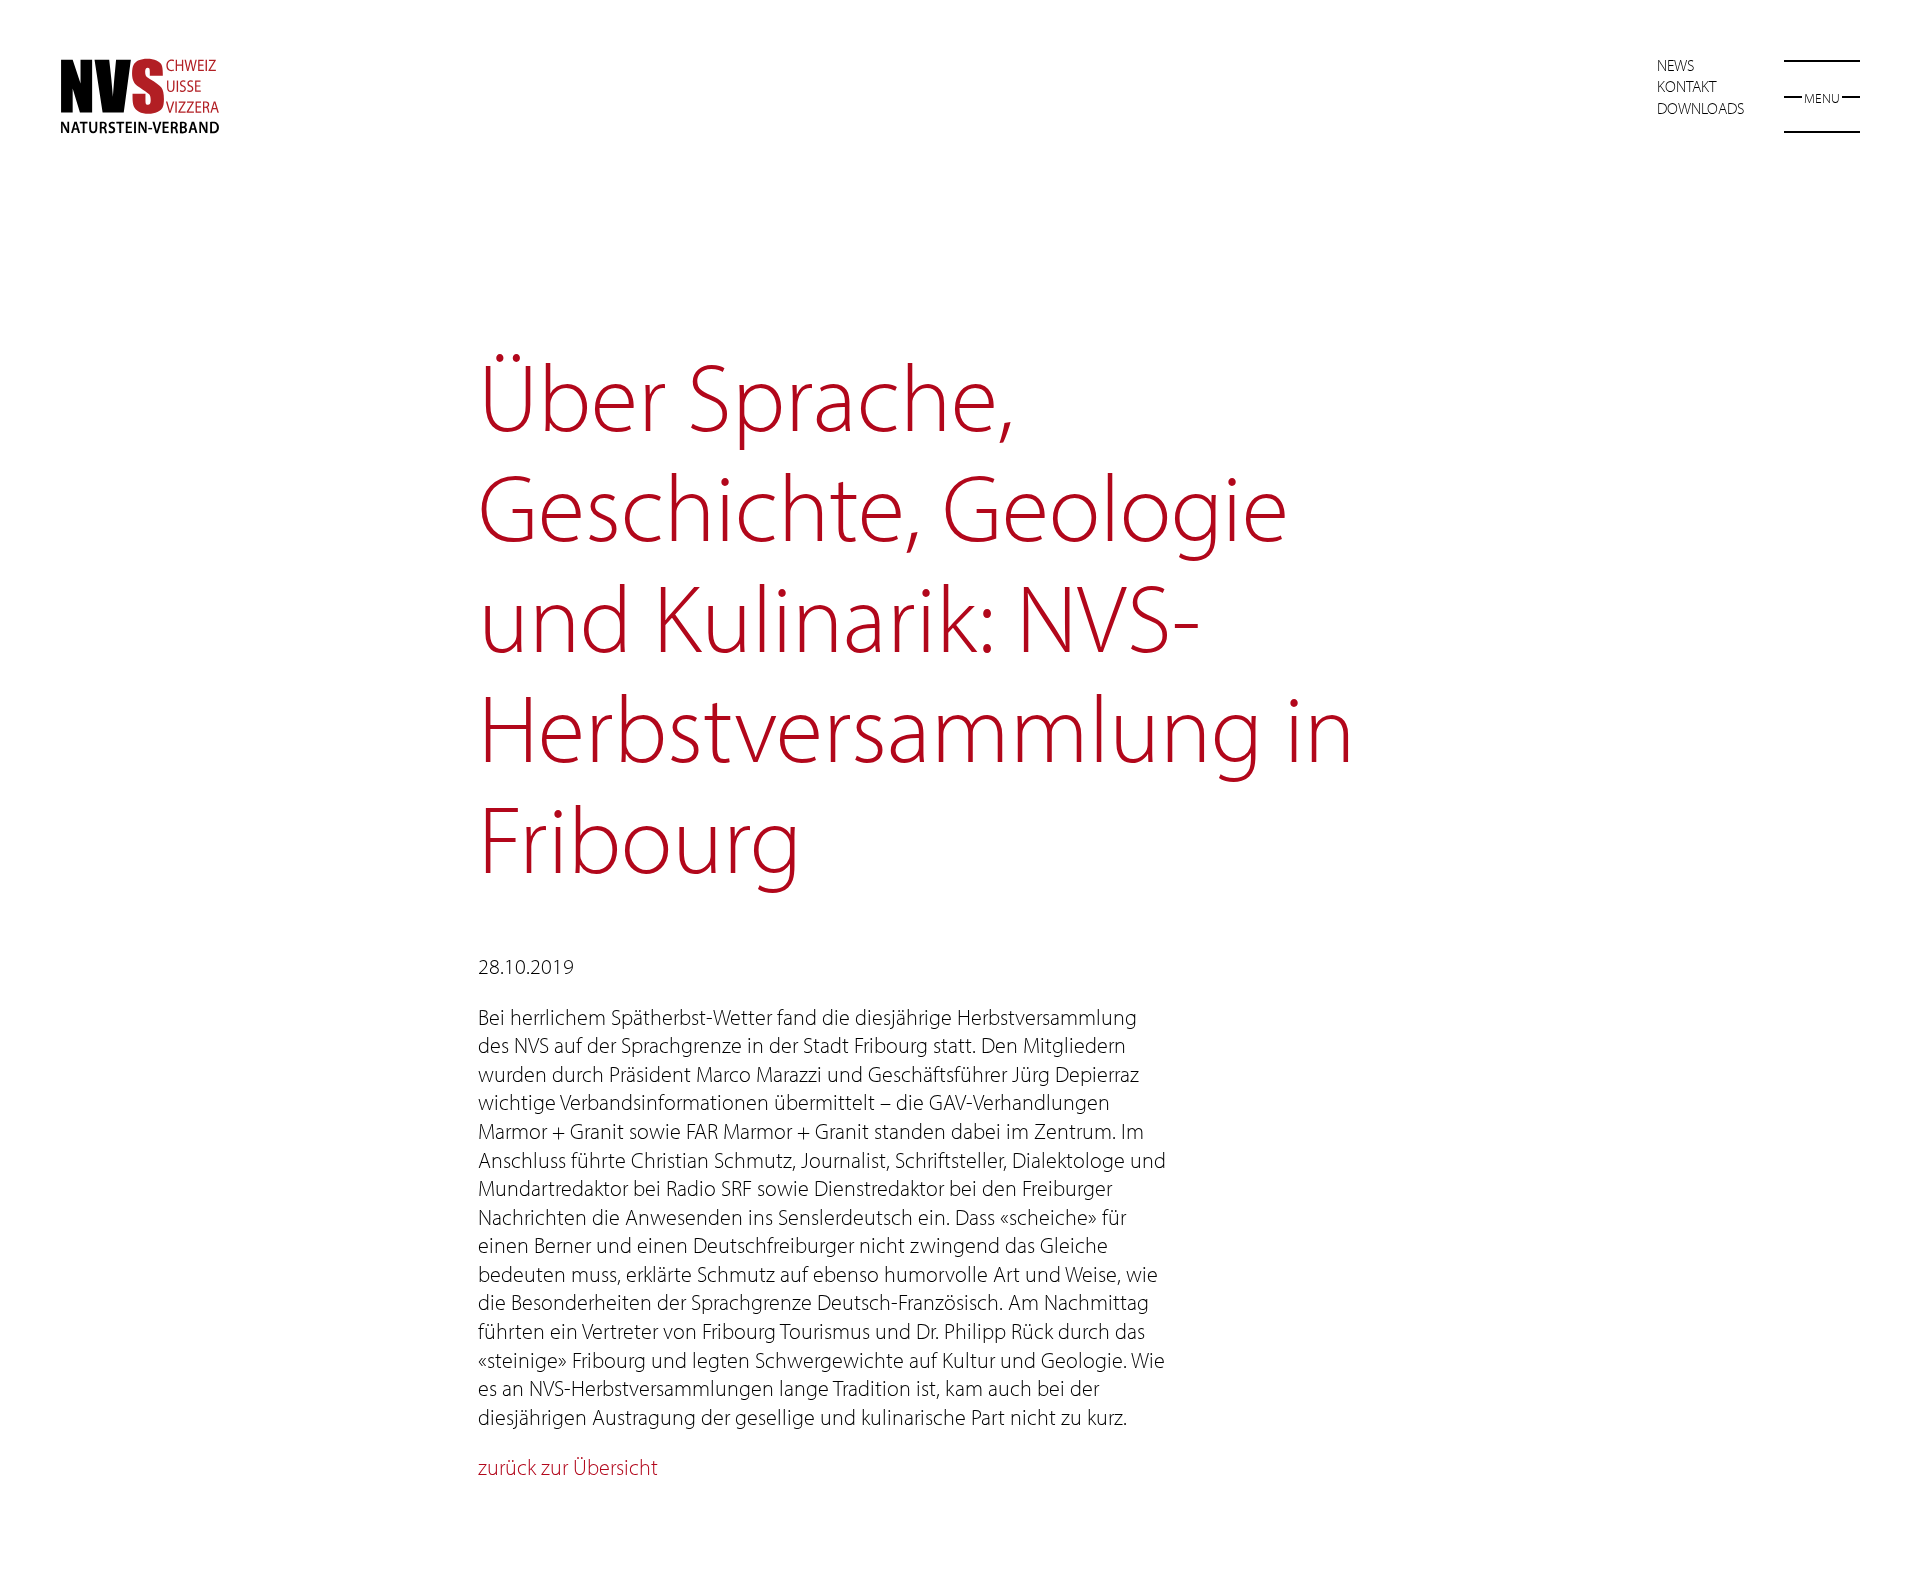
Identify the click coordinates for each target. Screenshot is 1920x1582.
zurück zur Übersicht (568, 1467)
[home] (140, 96)
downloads (1700, 108)
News (1675, 65)
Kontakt (1686, 86)
